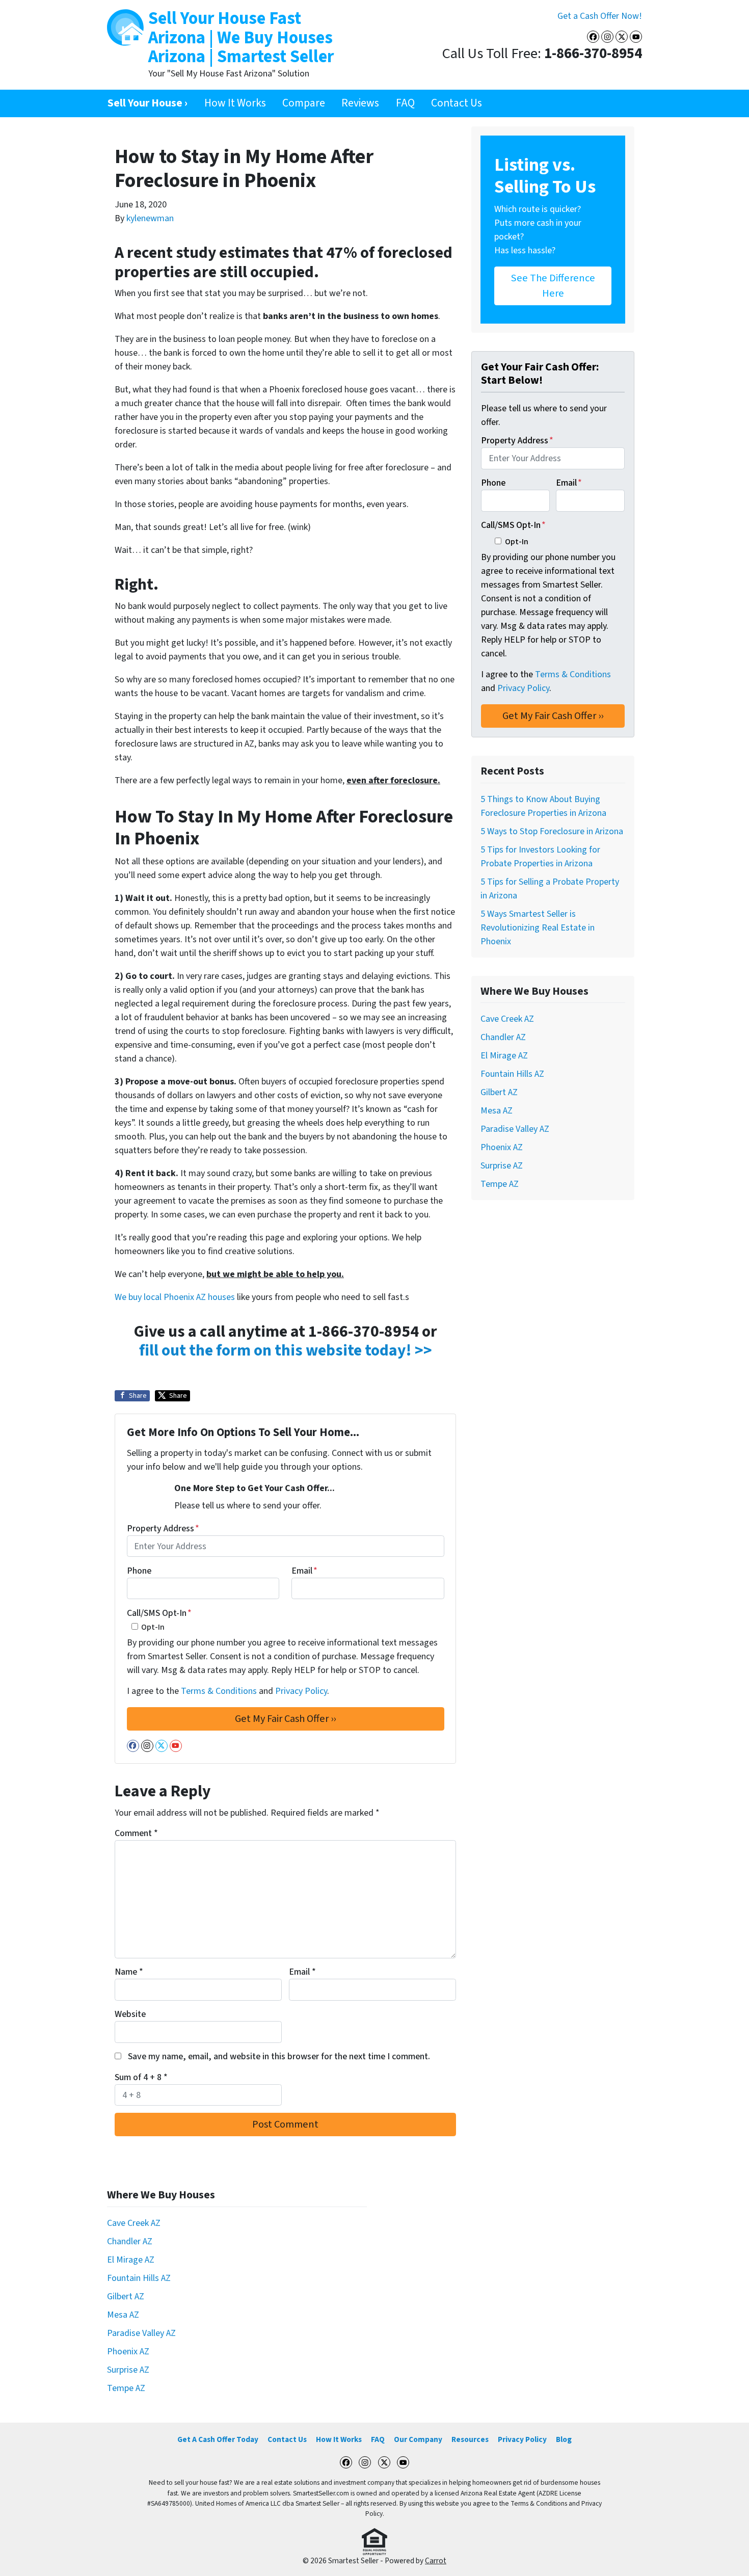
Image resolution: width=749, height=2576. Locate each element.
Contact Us (457, 103)
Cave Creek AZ (507, 1019)
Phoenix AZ (502, 1147)
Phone (139, 1571)
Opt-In (153, 1627)
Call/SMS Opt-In (159, 1613)
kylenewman (150, 218)
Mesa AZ (497, 1111)
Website (130, 2014)
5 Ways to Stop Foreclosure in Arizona (552, 831)
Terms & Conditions (219, 1691)
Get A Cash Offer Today (218, 2439)
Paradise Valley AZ (515, 1129)
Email (304, 1571)
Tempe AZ (500, 1184)
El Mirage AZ (504, 1056)
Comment (136, 1833)
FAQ (405, 103)
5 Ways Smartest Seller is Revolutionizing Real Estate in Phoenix (538, 928)
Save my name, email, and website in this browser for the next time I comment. (279, 2056)
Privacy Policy (301, 1691)
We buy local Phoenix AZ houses (175, 1297)
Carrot (436, 2561)
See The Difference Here (553, 286)
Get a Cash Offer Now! (600, 16)
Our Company (418, 2439)
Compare (304, 103)
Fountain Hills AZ (512, 1074)
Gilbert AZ (499, 1092)
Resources (470, 2439)
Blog (564, 2439)
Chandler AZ (503, 1037)
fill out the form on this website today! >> (286, 1351)
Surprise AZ (502, 1166)
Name (129, 1972)
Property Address (163, 1529)
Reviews (360, 103)
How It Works (235, 103)
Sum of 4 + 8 (141, 2077)
